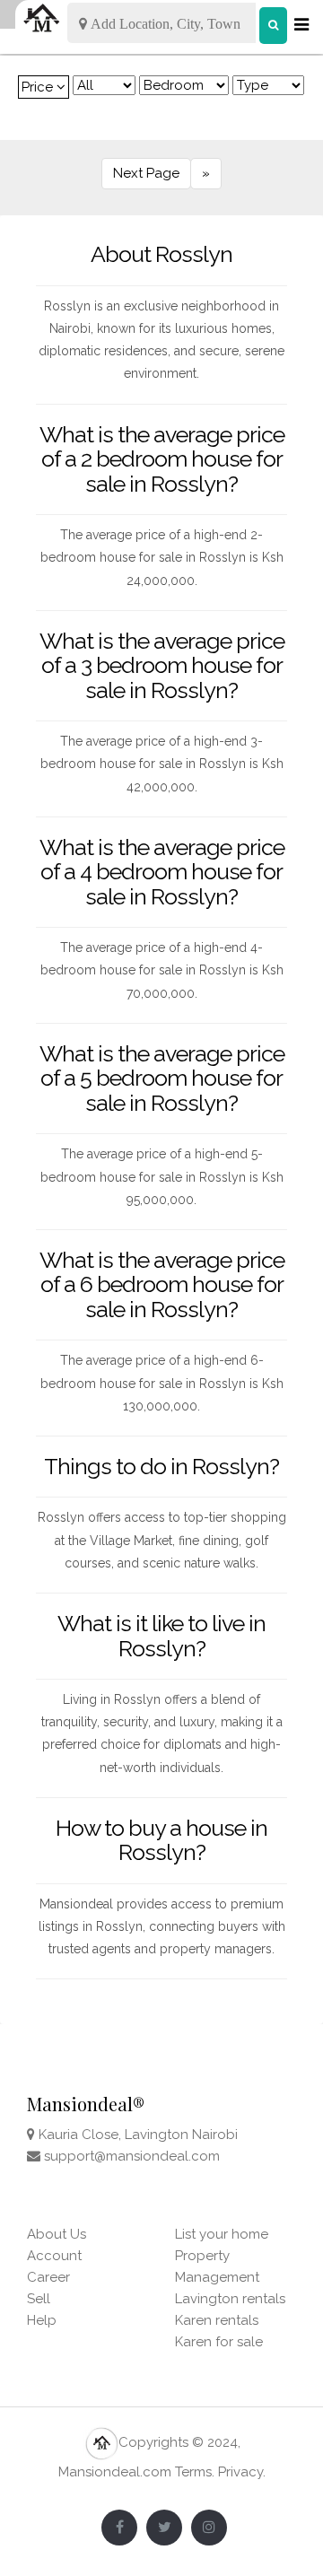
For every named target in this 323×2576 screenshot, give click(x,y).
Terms (193, 2472)
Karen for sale (219, 2342)
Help (42, 2320)
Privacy (240, 2472)
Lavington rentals (230, 2299)
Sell (39, 2299)
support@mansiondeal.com (132, 2156)
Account (54, 2256)
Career (48, 2277)
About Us (57, 2234)
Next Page (146, 173)
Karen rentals (217, 2320)
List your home (222, 2234)
